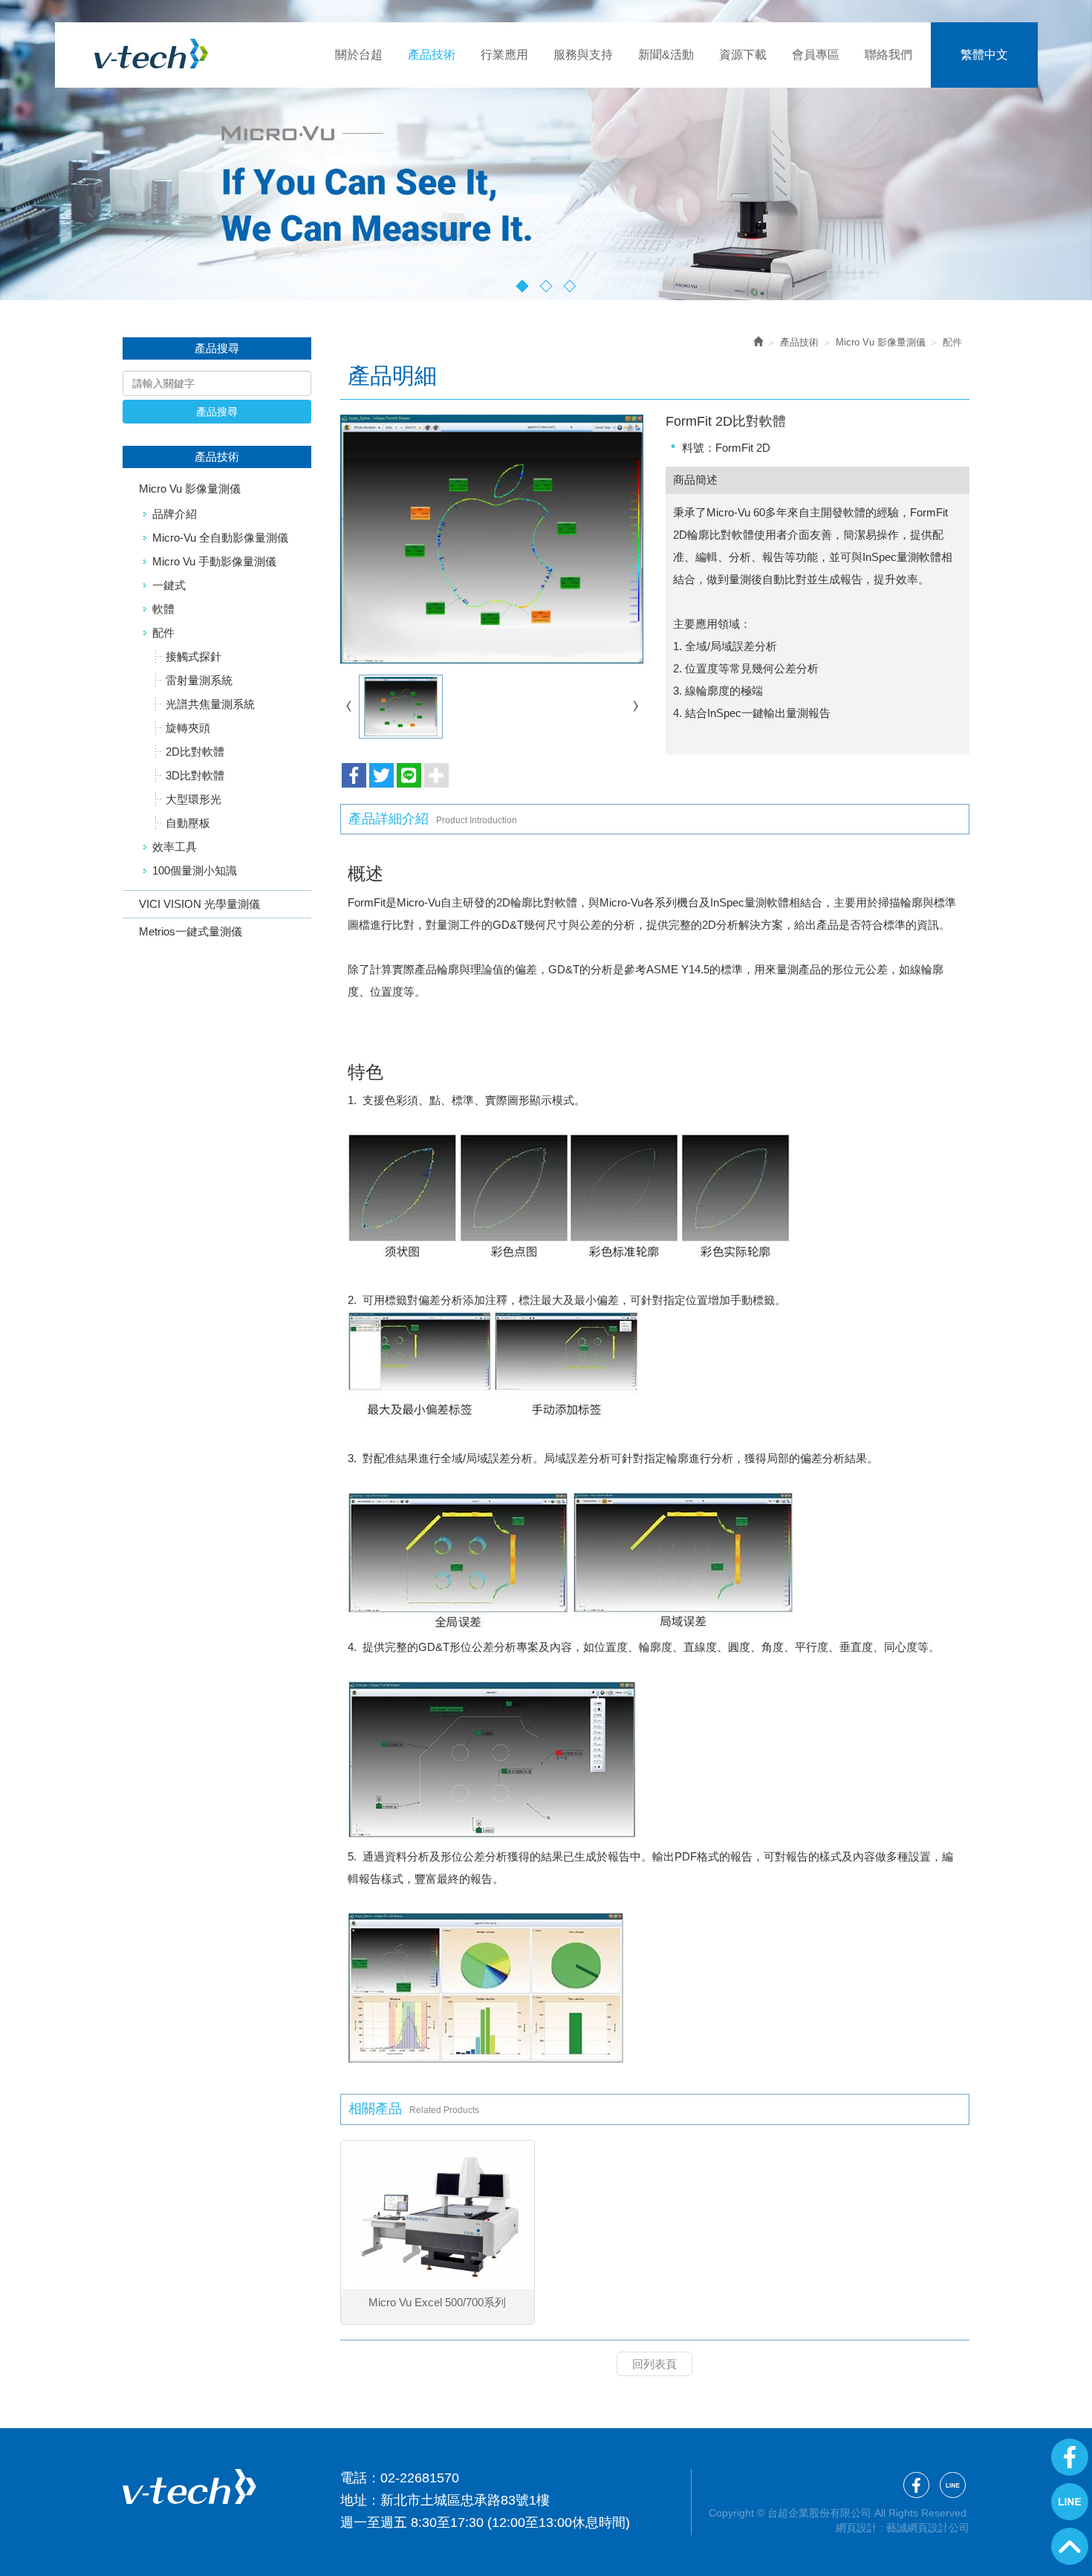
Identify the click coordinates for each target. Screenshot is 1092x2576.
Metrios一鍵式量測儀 (191, 931)
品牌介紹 (175, 514)
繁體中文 (984, 55)
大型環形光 (194, 799)
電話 (354, 2478)
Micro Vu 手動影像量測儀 (214, 561)
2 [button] (546, 286)
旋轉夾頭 (188, 728)
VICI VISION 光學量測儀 (199, 904)
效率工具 (175, 847)
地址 (354, 2500)
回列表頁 (654, 2364)
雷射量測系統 (199, 680)
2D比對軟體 (195, 752)
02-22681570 (420, 2478)
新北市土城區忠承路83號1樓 (465, 2500)
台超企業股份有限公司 (151, 53)
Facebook (1070, 2457)
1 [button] (523, 286)
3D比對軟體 (195, 775)
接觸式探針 (194, 656)
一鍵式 (169, 585)
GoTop (1070, 2546)
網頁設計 (857, 2528)
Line (1070, 2502)
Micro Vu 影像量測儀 (190, 489)
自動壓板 (188, 823)
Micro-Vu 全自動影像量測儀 (220, 538)
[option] (546, 150)
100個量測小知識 (195, 870)
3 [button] (570, 286)
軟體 (163, 609)
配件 (163, 633)
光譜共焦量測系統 (210, 704)
